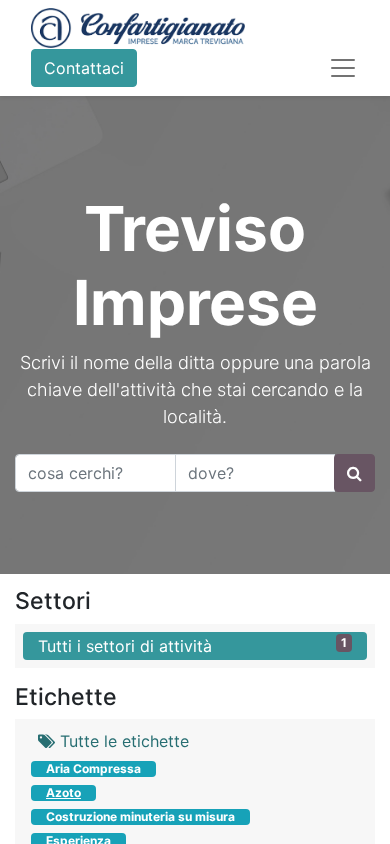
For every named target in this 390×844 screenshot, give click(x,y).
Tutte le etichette (122, 741)
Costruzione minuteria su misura (140, 816)
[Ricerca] (354, 473)
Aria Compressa (93, 768)
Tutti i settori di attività (192, 645)
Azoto (63, 792)
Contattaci (84, 68)
